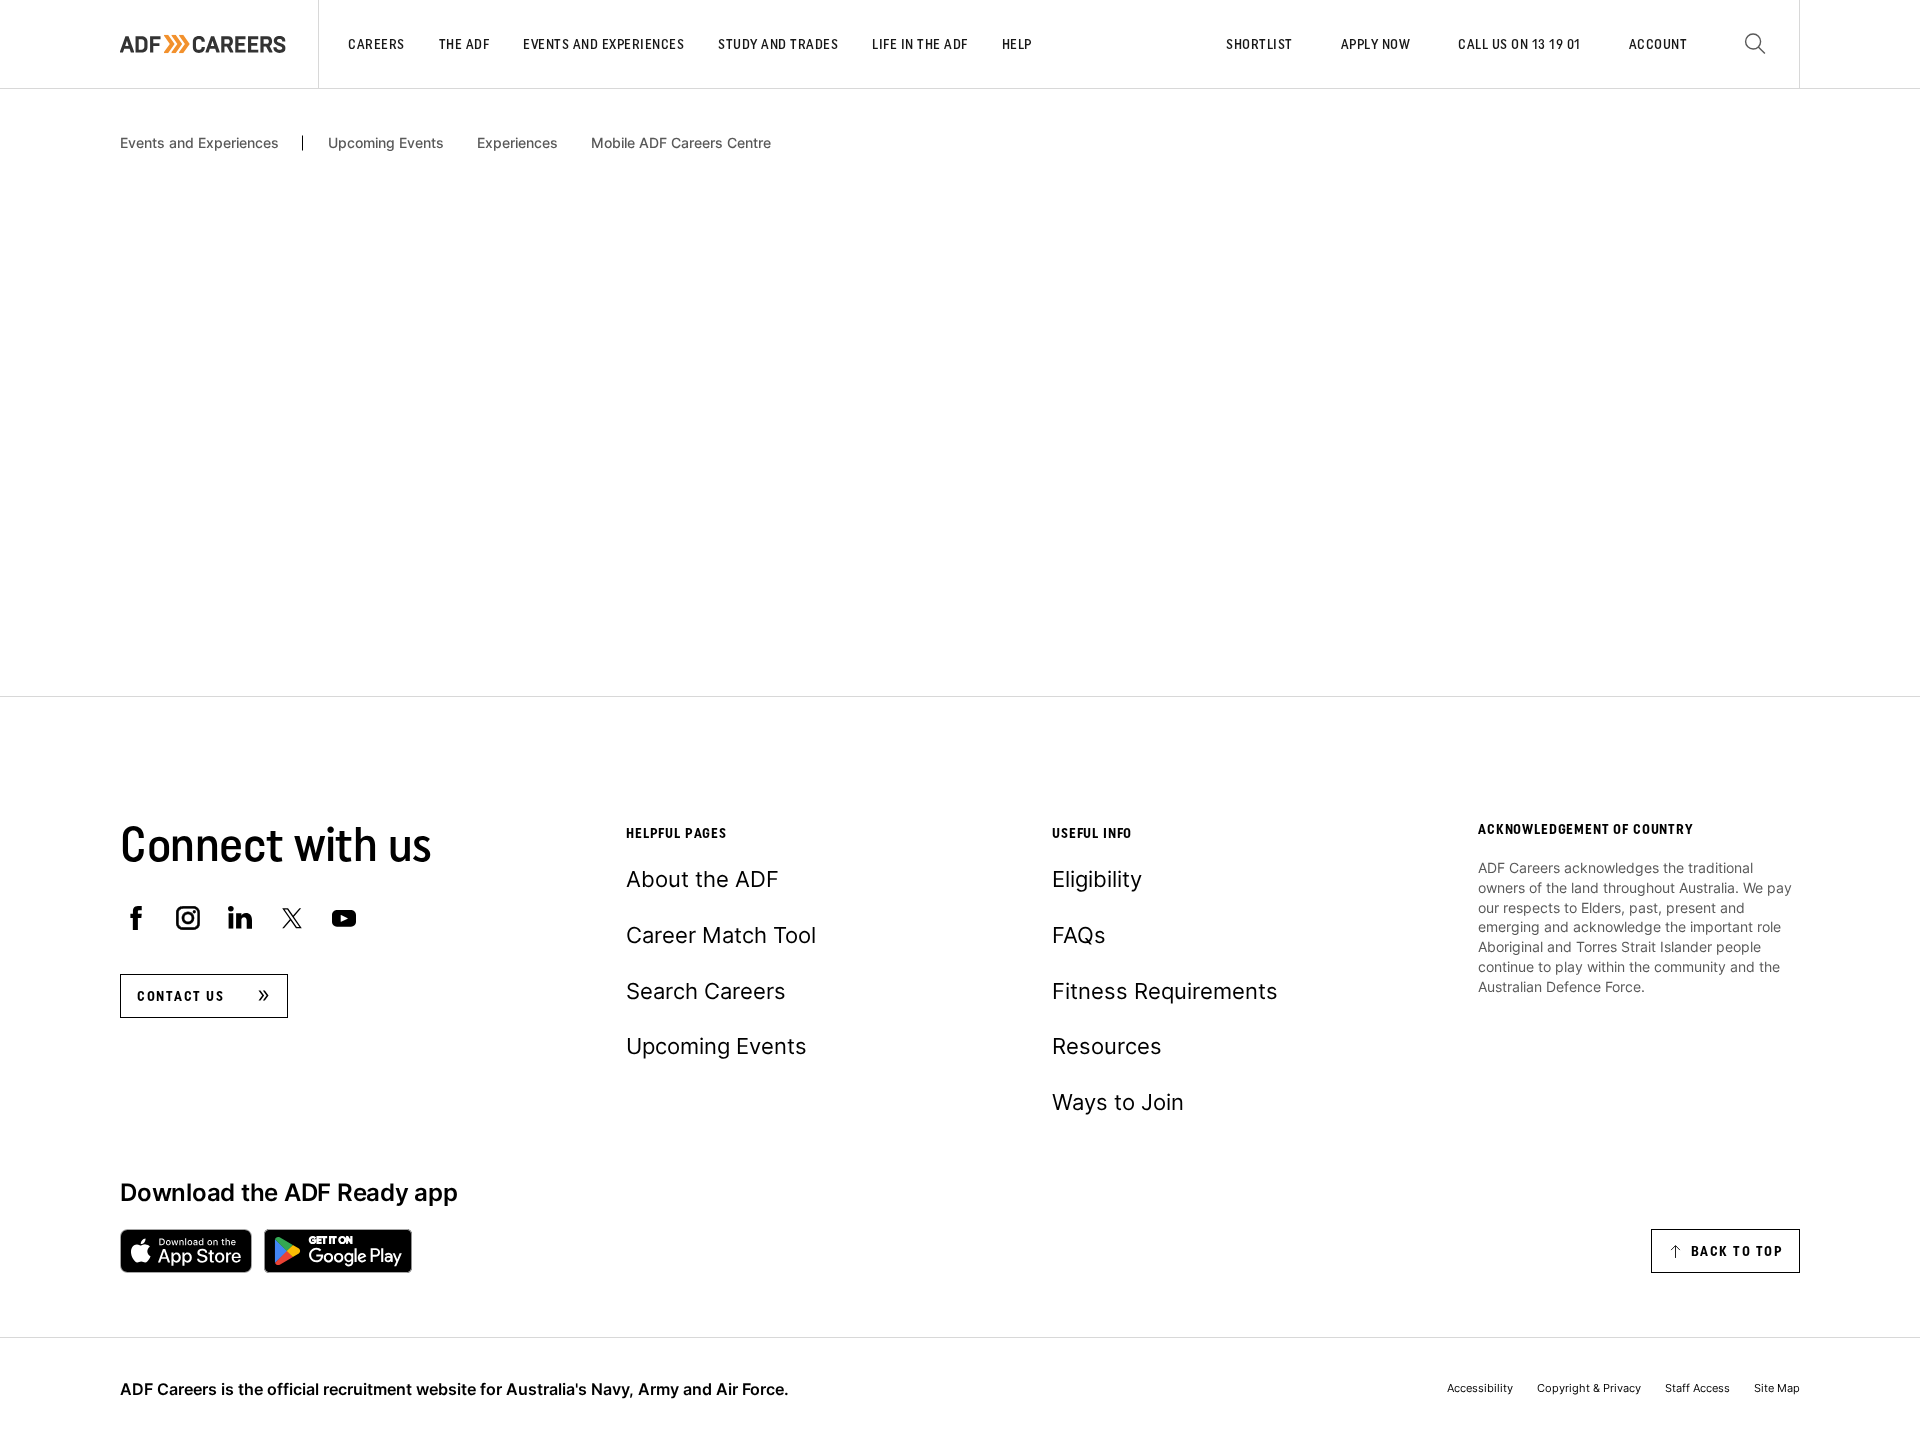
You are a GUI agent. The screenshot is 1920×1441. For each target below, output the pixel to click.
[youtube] (344, 918)
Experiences (517, 143)
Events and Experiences (199, 143)
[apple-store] (186, 1251)
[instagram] (188, 918)
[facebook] (136, 918)
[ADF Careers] (203, 44)
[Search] (1755, 44)
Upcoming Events (386, 143)
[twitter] (292, 918)
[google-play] (338, 1251)
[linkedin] (240, 918)
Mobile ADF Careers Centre (681, 143)
